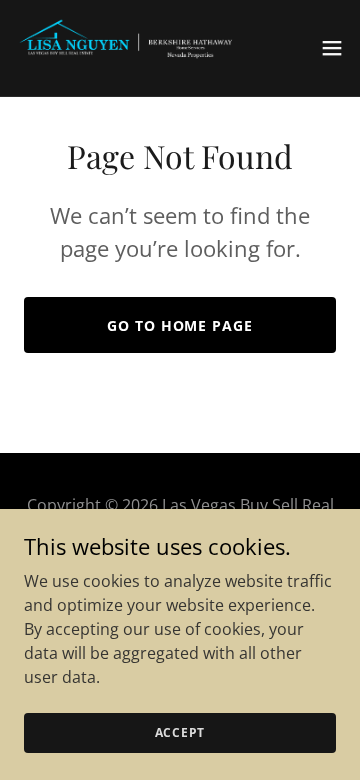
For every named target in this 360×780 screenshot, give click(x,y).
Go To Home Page (179, 325)
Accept (180, 732)
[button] (332, 48)
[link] (128, 48)
